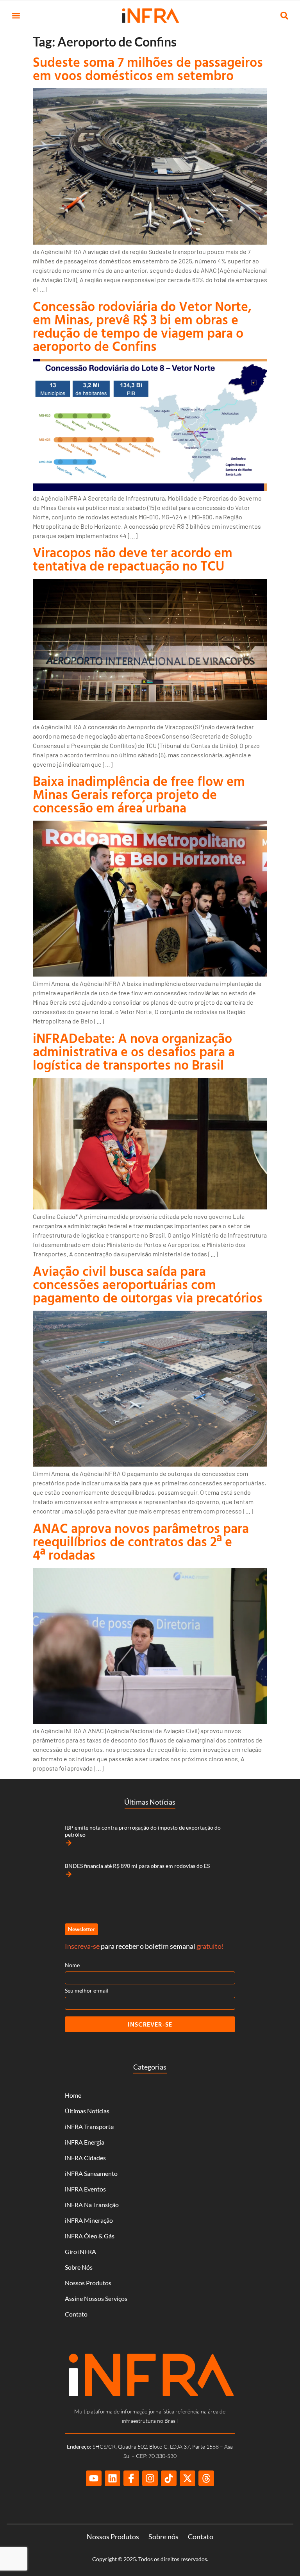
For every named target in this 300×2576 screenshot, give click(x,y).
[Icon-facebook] (131, 2478)
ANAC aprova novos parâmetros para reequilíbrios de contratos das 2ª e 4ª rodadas (141, 1541)
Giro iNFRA (80, 2251)
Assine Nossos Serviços (96, 2298)
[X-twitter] (187, 2478)
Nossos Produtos (88, 2283)
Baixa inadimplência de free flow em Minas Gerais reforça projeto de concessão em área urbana (139, 794)
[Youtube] (94, 2478)
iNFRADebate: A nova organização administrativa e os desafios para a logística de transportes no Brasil (134, 1051)
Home (73, 2095)
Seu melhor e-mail (87, 1990)
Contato (76, 2314)
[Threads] (206, 2478)
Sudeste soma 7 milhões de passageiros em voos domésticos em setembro (148, 69)
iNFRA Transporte (89, 2126)
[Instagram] (150, 2478)
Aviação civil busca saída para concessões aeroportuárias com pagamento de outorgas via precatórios (148, 1284)
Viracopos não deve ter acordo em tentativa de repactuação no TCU (133, 559)
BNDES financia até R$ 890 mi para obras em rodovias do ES (137, 1866)
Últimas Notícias (87, 2111)
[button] (16, 16)
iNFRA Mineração (89, 2220)
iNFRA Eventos (85, 2189)
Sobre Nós (79, 2267)
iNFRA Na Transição (92, 2205)
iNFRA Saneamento (91, 2173)
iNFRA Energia (85, 2142)
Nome (72, 1965)
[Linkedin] (112, 2478)
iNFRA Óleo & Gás (90, 2236)
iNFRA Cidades (85, 2158)
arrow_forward (69, 1843)
